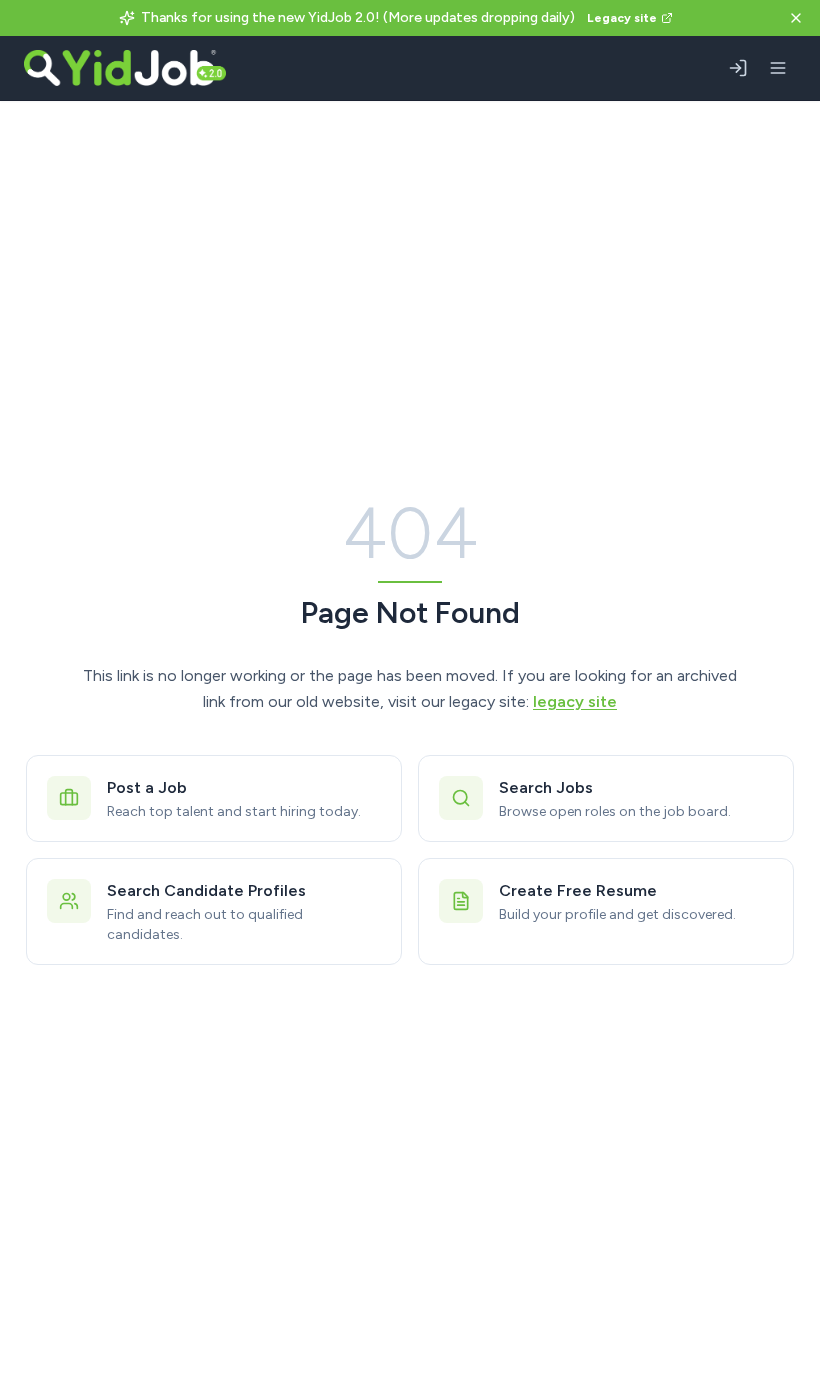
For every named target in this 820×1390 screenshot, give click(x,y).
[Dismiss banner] (796, 18)
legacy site (575, 701)
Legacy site (622, 18)
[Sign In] (738, 68)
